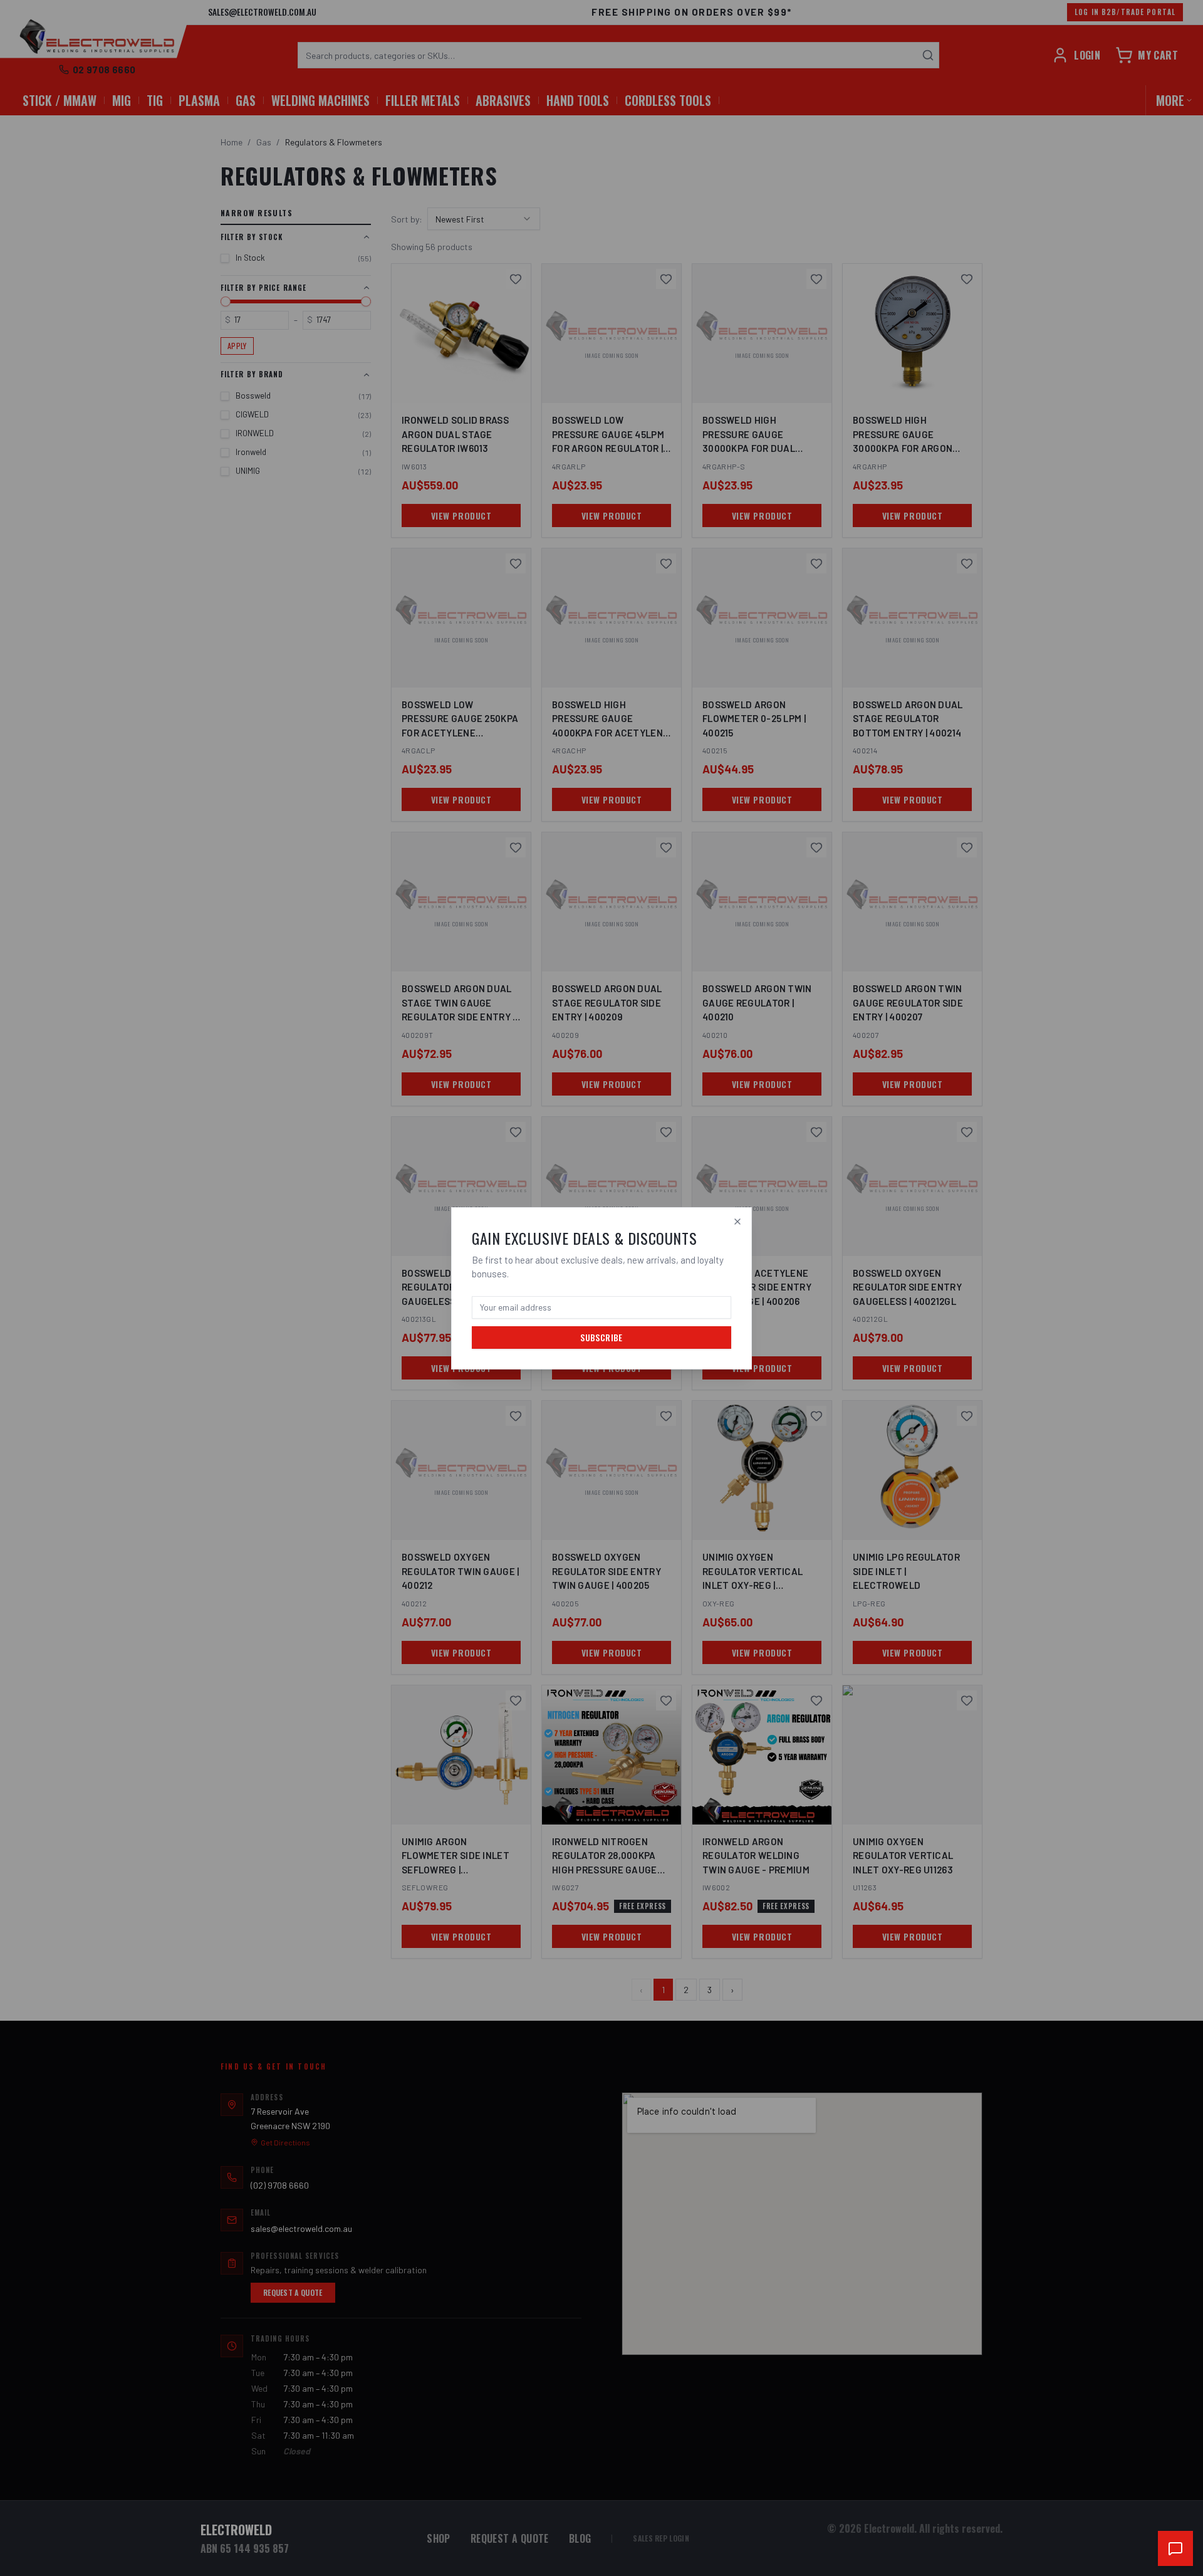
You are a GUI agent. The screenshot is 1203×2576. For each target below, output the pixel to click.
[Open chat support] (1175, 2548)
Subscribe (601, 1337)
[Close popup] (737, 1222)
